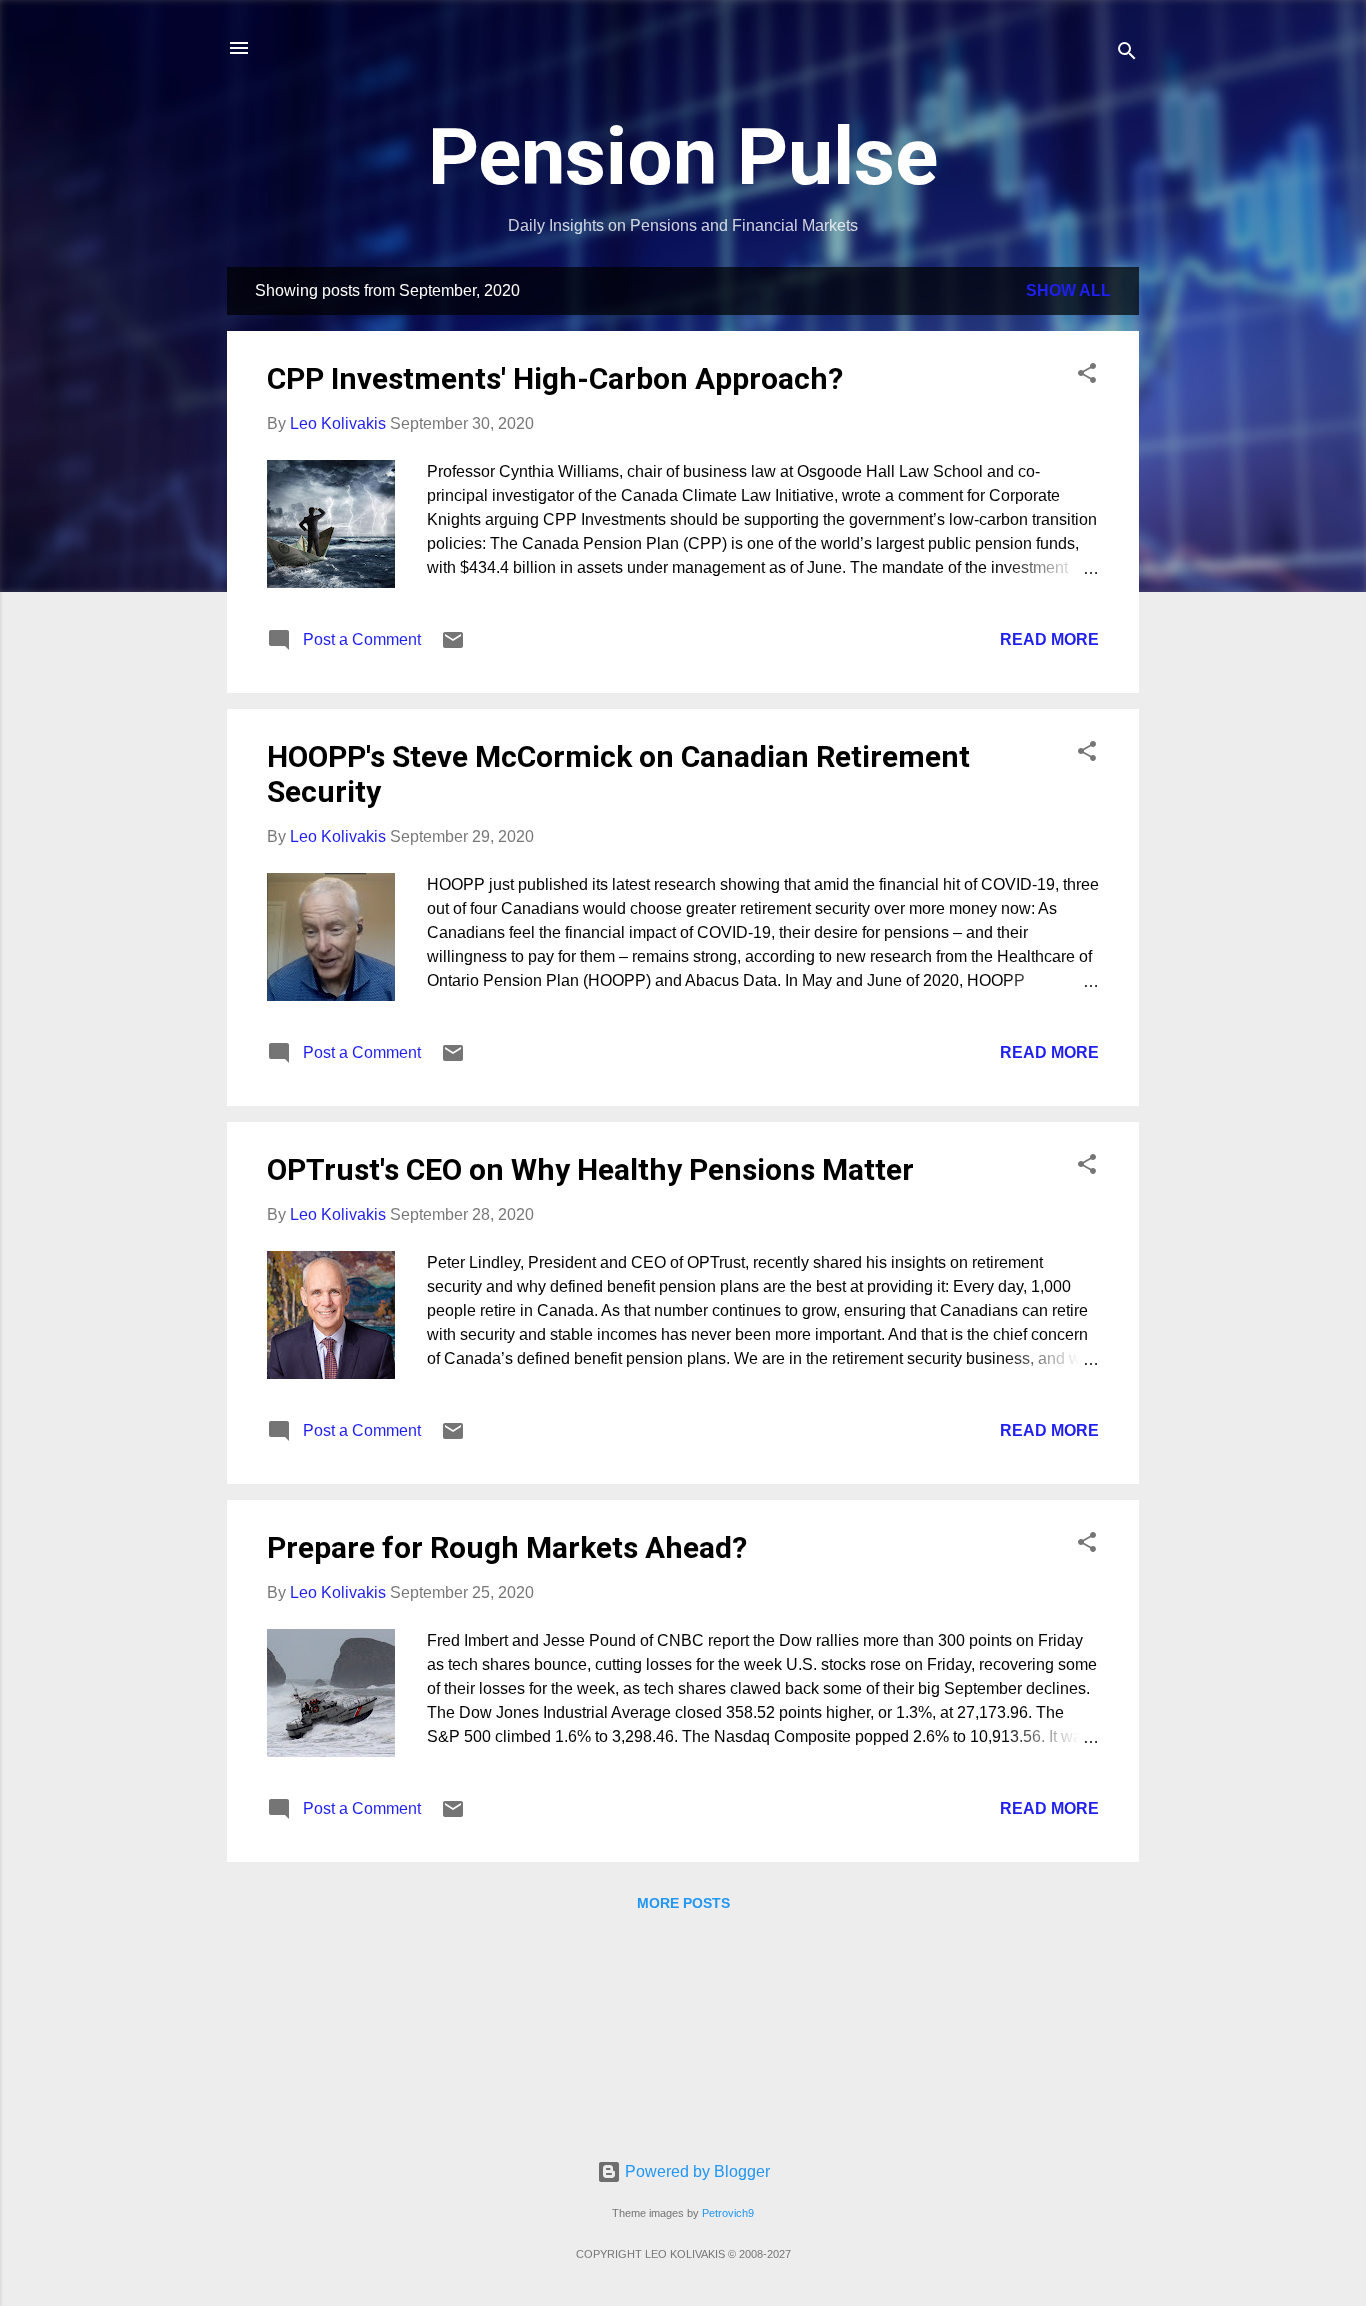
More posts (683, 1903)
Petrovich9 (728, 2213)
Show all (1068, 290)
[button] (1087, 376)
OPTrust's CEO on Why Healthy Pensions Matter (590, 1169)
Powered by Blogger (695, 2171)
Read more (1049, 639)
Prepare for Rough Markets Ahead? (507, 1547)
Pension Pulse (683, 157)
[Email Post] (453, 646)
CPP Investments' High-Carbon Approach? (555, 378)
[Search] (1127, 54)
